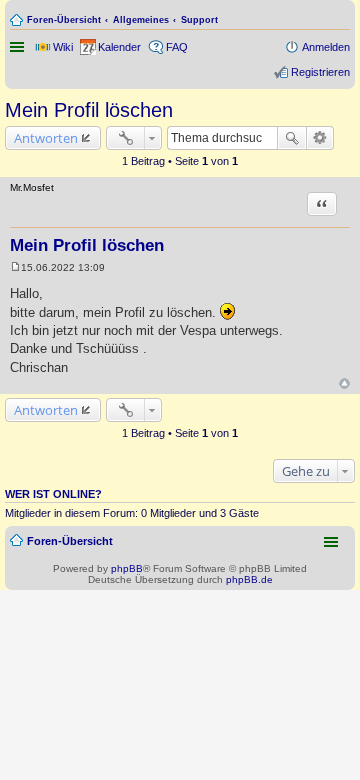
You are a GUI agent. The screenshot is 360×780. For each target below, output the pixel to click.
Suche (292, 138)
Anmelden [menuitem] (326, 47)
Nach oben (344, 383)
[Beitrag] (15, 267)
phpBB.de (249, 579)
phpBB (127, 568)
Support (199, 20)
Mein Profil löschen (89, 110)
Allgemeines (141, 20)
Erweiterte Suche (320, 138)
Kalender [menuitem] (119, 47)
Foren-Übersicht (64, 20)
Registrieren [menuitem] (320, 72)
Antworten (46, 138)
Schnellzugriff (19, 47)
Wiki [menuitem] (63, 47)
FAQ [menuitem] (177, 47)
